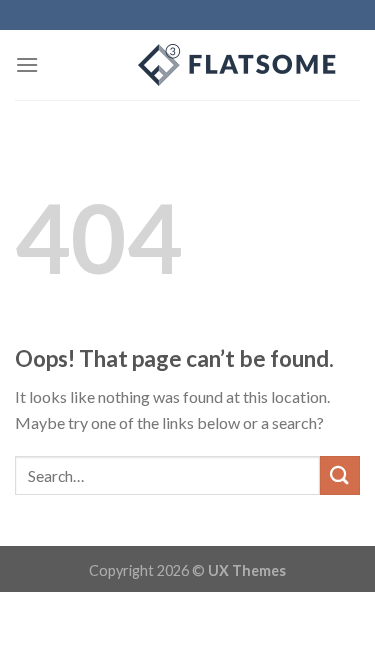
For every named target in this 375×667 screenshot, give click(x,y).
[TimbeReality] (188, 65)
